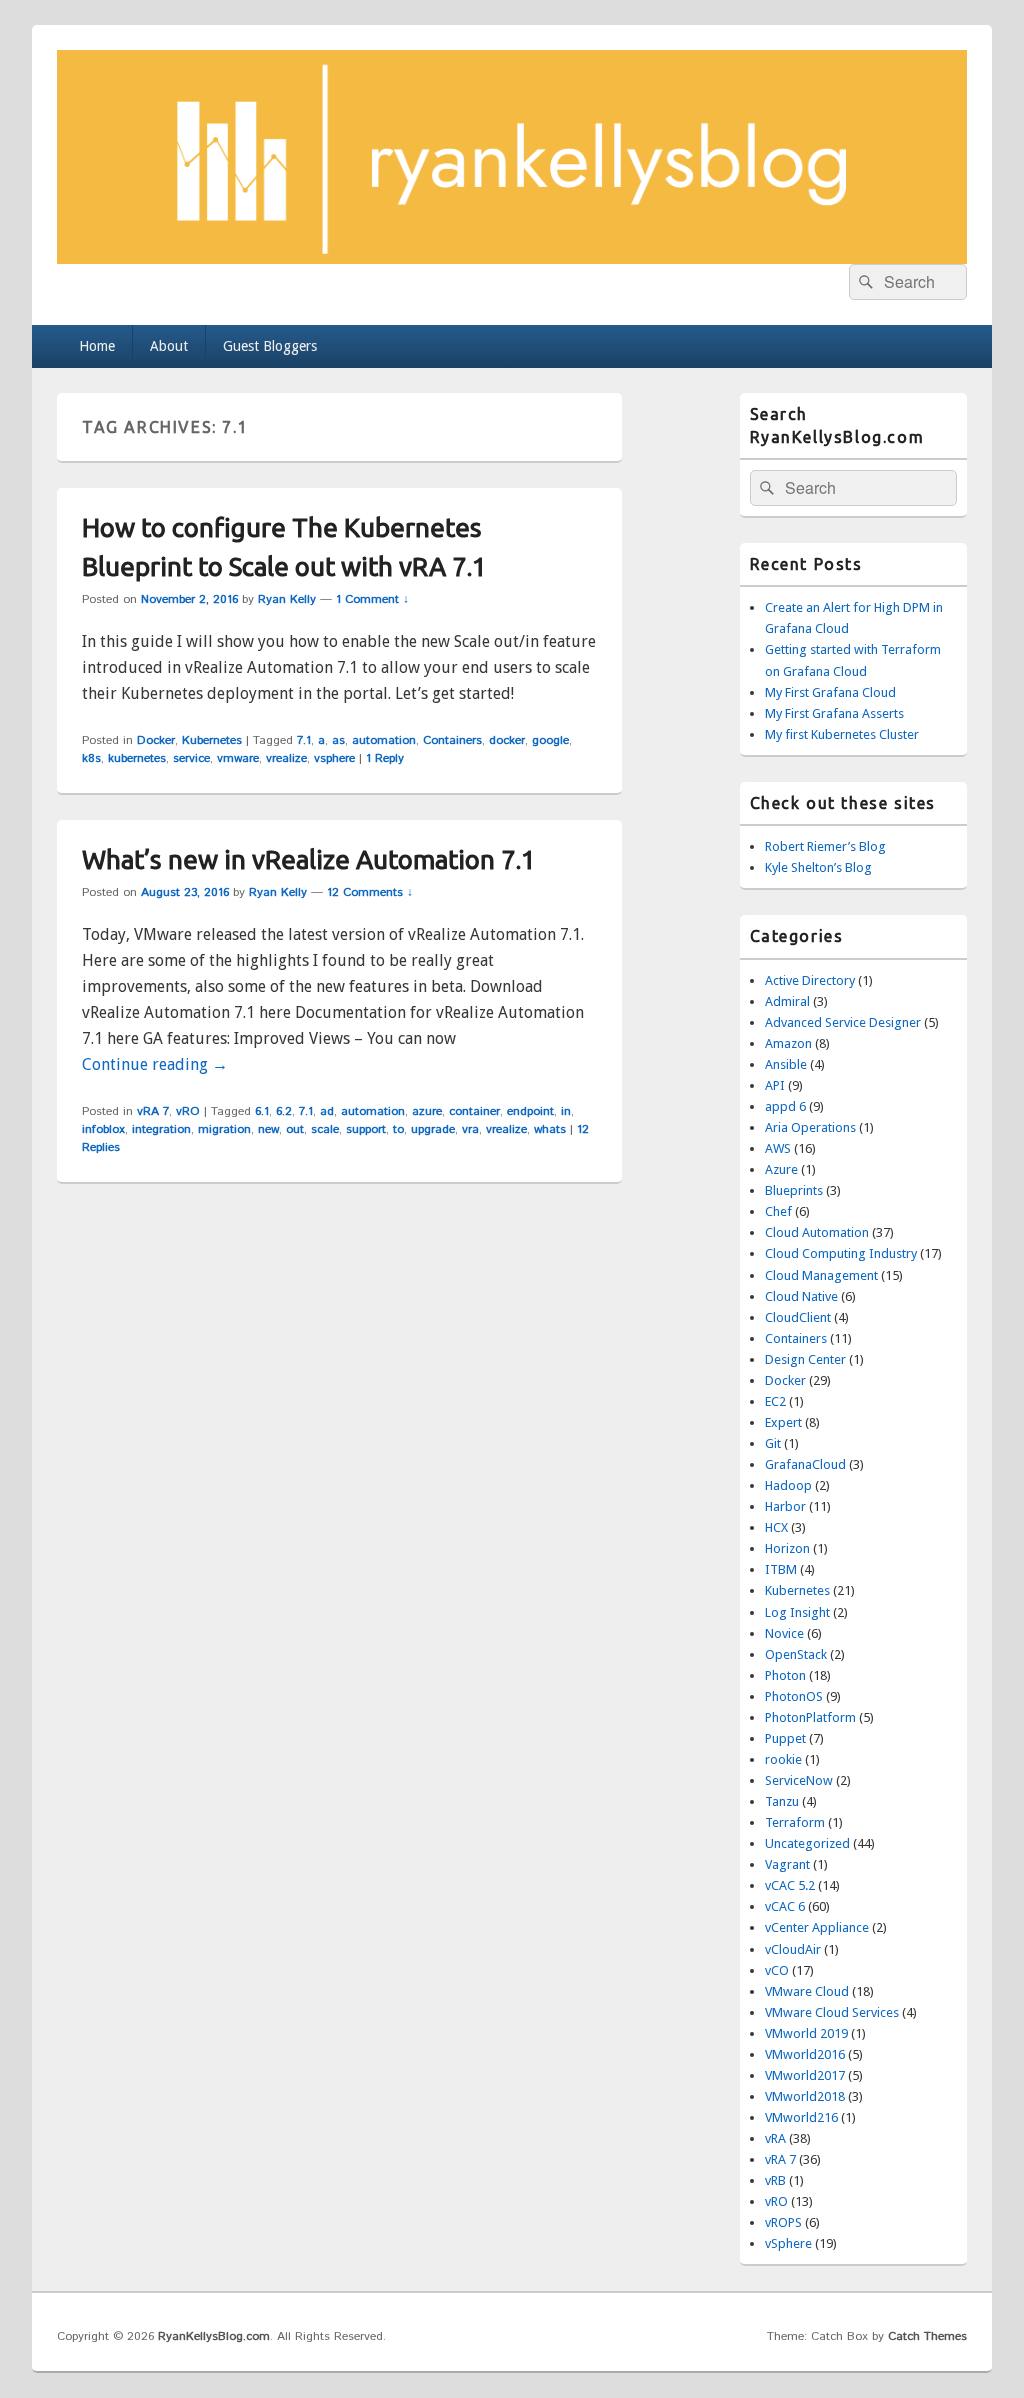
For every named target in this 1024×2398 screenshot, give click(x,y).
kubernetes (137, 758)
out (295, 1129)
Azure (781, 1169)
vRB (775, 2180)
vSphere (788, 2243)
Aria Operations (810, 1127)
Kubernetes (212, 740)
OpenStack (796, 1654)
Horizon (787, 1548)
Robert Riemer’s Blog (825, 846)
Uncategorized (807, 1843)
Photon (785, 1675)
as (338, 740)
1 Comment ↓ (372, 599)
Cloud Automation (817, 1232)
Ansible (786, 1064)
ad (327, 1111)
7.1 (304, 740)
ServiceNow (799, 1780)
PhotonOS (794, 1696)
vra (470, 1129)
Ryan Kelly (287, 599)
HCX (776, 1527)
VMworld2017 (805, 2075)
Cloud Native (801, 1296)
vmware (238, 758)
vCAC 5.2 (790, 1885)
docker (507, 740)
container (474, 1111)
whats (550, 1129)
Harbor (785, 1506)
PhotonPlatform (810, 1717)
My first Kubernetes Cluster (842, 734)
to (398, 1129)
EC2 (775, 1401)
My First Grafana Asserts (834, 713)
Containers (452, 740)
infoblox (103, 1129)
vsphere (334, 758)
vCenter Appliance (817, 1927)
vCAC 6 (785, 1906)
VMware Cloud (807, 1991)
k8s (91, 758)
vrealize (286, 758)
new (268, 1129)
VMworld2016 (805, 2054)
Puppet (785, 1738)
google (550, 740)
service (191, 758)
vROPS (783, 2222)
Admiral (787, 1001)
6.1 (262, 1111)
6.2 (284, 1111)
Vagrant (787, 1864)
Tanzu (782, 1801)
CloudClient (798, 1317)
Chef (778, 1211)
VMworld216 (801, 2117)
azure (427, 1111)
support (366, 1129)
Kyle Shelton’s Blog (818, 867)
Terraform (795, 1822)
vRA (775, 2138)
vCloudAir (793, 1949)
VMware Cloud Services (832, 2012)
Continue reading (155, 1064)
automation (384, 740)
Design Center (805, 1359)
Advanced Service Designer (843, 1022)
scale (325, 1129)
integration (161, 1129)
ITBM (781, 1569)
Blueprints (794, 1190)
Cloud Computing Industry (841, 1253)
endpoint (530, 1111)
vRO (188, 1111)
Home (97, 346)
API (775, 1085)
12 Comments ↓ (370, 892)
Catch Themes (927, 2336)
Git (773, 1443)
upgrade (433, 1129)
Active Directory (810, 980)
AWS (778, 1148)
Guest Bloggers (270, 346)
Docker (156, 740)
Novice (784, 1633)
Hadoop (788, 1485)
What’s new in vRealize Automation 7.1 (309, 859)
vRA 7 (153, 1111)
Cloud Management (821, 1275)
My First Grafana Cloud (830, 692)
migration (224, 1129)
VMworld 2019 (806, 2033)
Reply (385, 758)
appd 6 (785, 1106)
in (566, 1111)
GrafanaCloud (805, 1464)
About (169, 346)
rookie (783, 1759)
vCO (777, 1970)
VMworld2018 (805, 2096)
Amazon (788, 1043)
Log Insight (797, 1612)
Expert (783, 1422)
